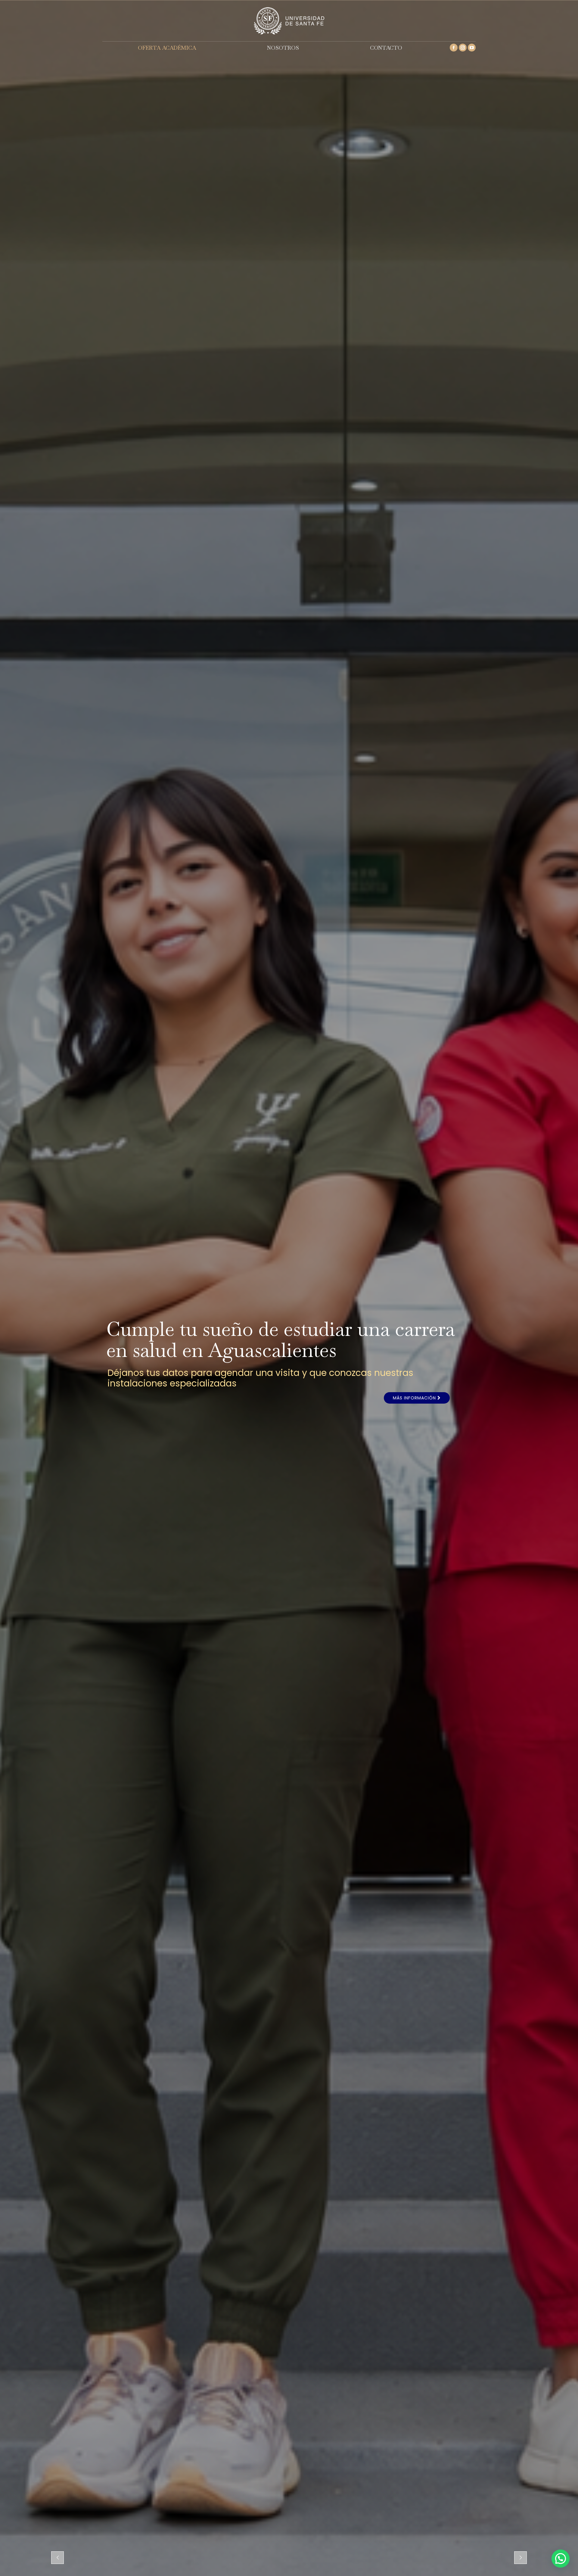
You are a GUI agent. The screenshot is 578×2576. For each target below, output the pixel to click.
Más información (415, 1398)
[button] (561, 2559)
